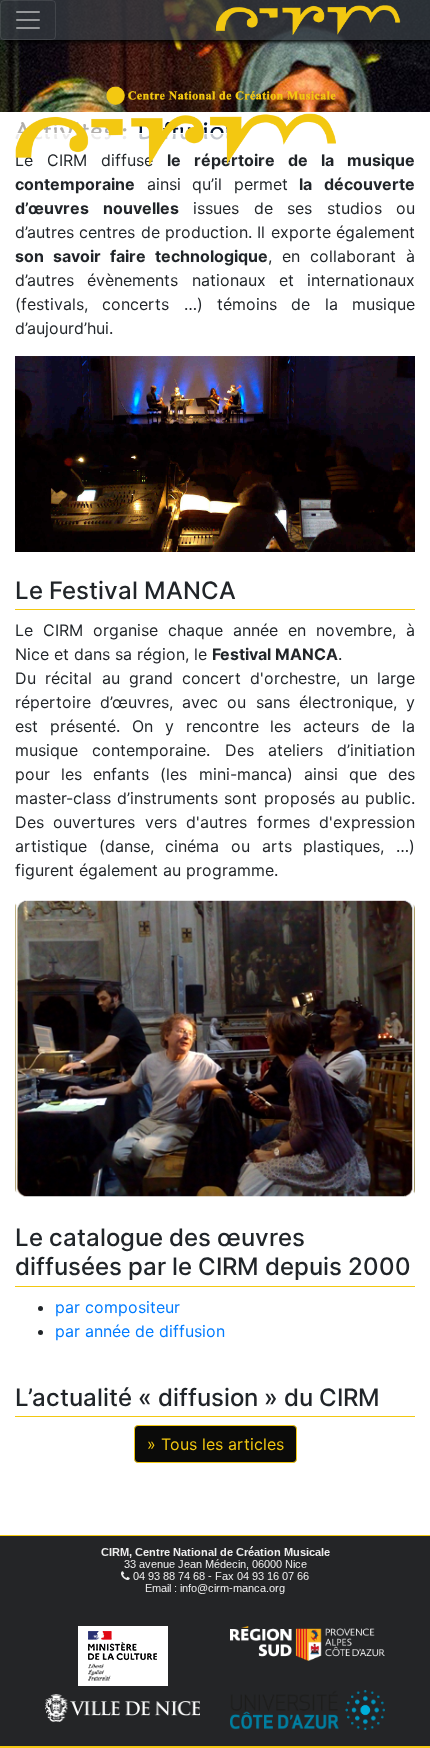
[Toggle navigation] (28, 20)
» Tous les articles (215, 1444)
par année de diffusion (140, 1331)
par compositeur (117, 1307)
